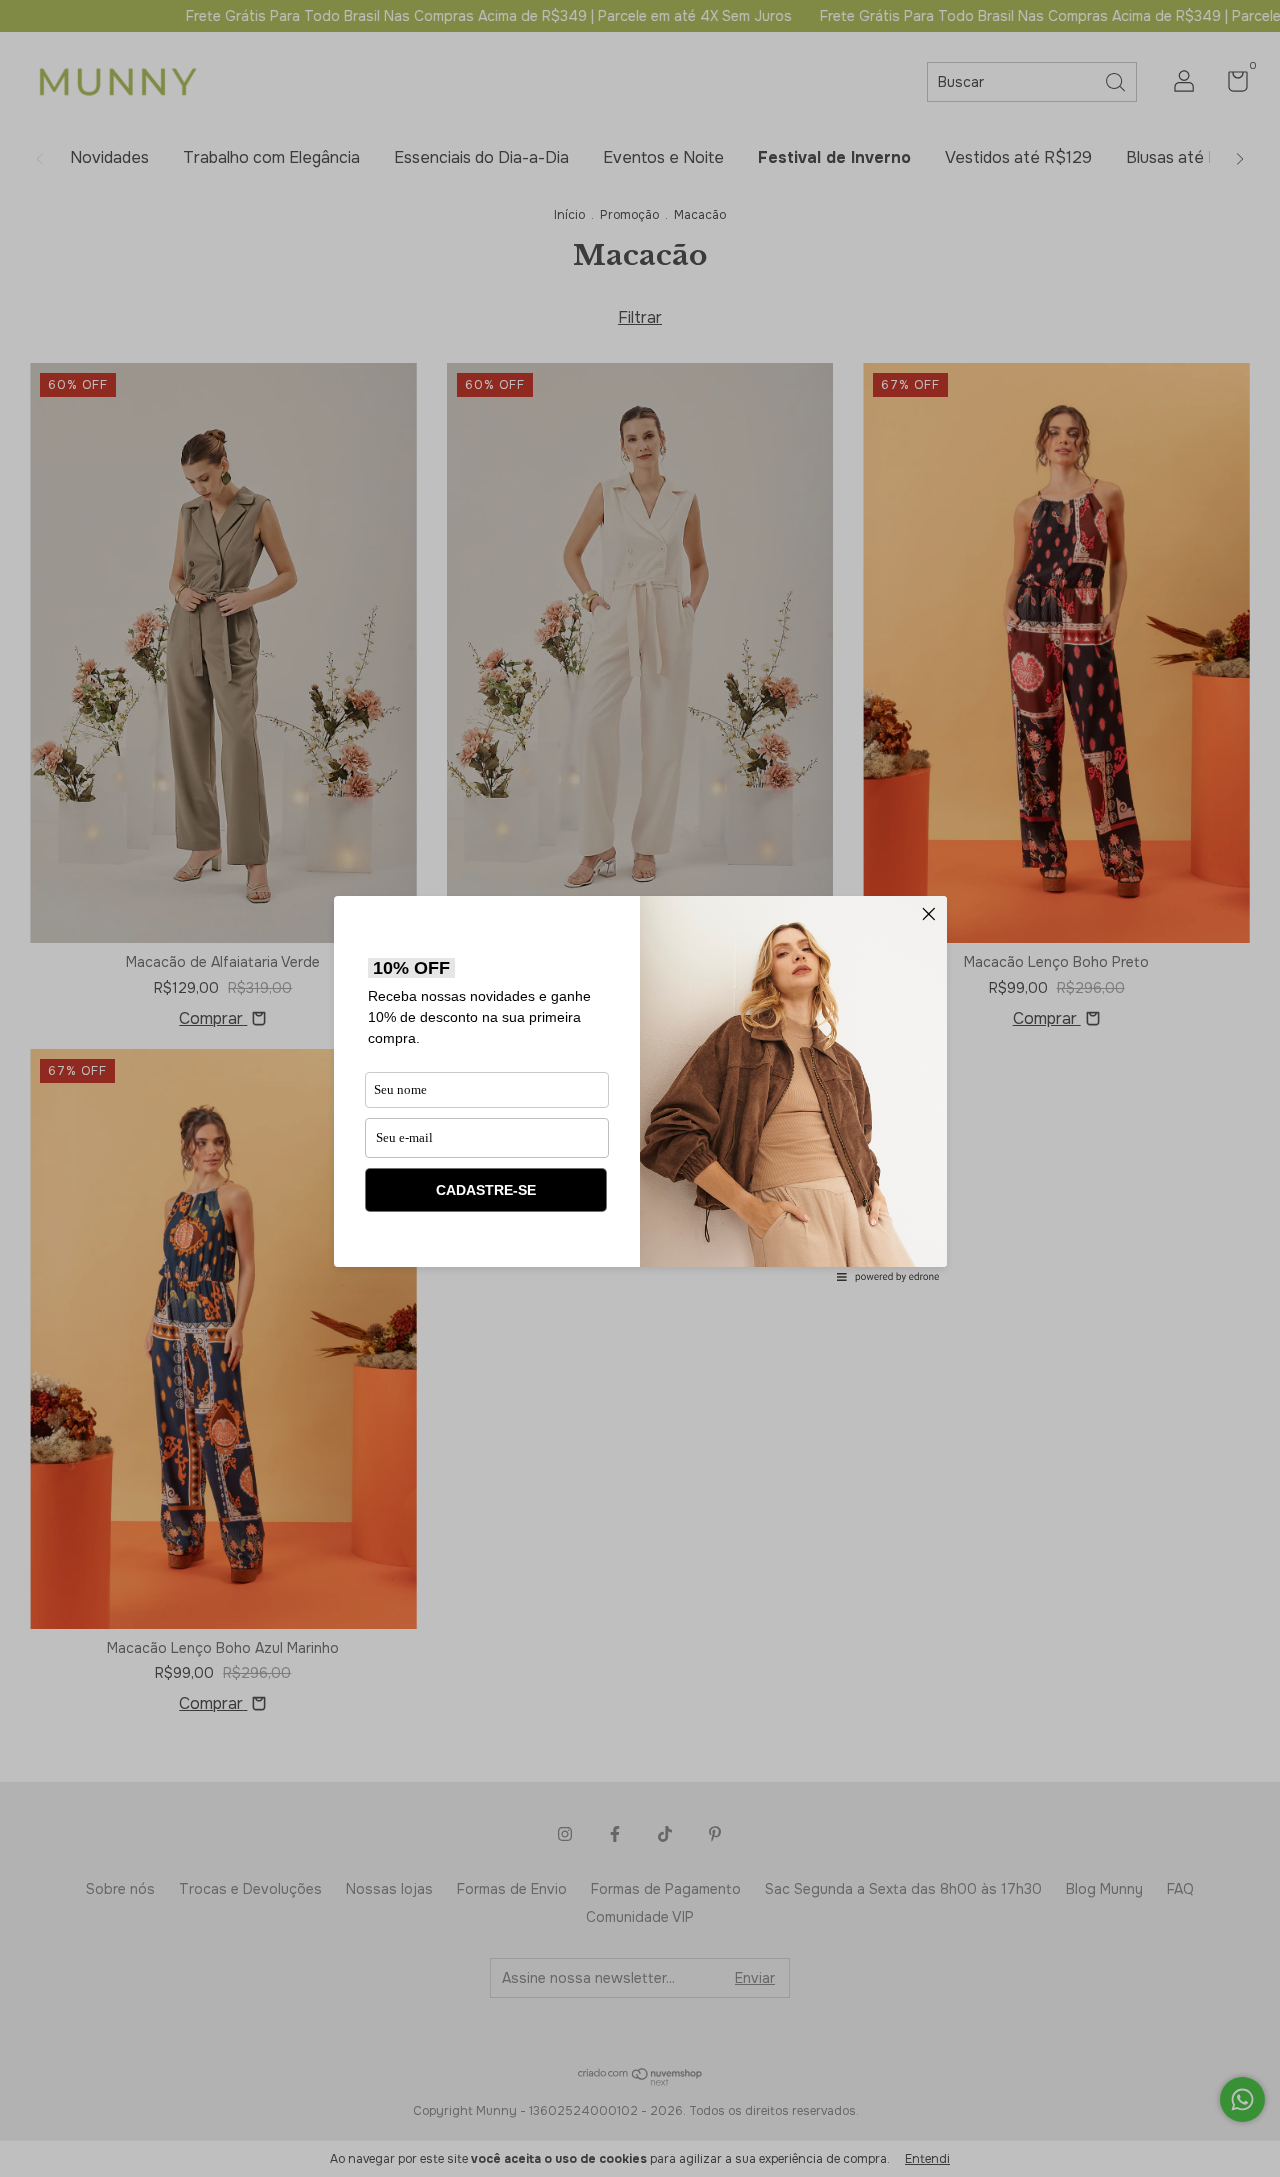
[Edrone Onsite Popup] (640, 1088)
